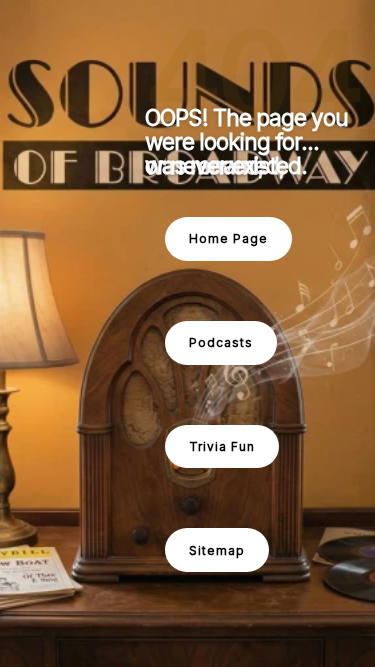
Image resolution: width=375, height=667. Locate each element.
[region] (187, 333)
